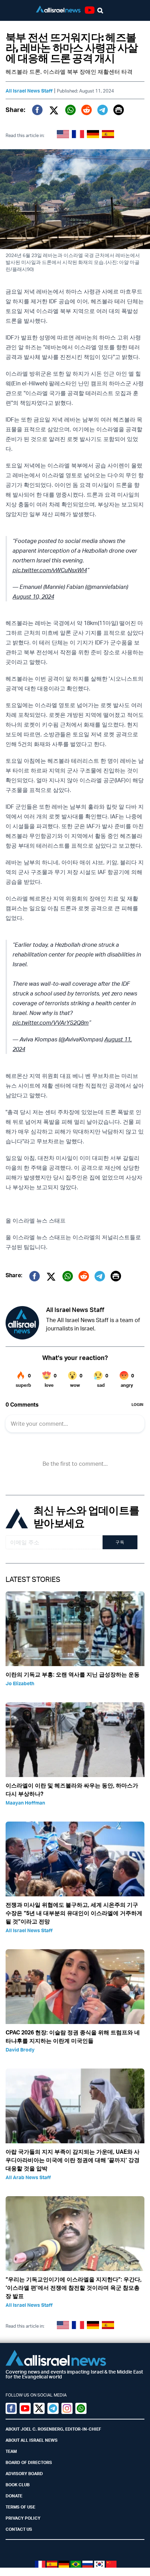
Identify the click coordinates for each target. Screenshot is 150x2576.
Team (11, 2451)
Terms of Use (20, 2507)
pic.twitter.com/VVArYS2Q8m (51, 1023)
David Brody (20, 2050)
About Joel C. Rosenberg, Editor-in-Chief (53, 2429)
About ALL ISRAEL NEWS (32, 2440)
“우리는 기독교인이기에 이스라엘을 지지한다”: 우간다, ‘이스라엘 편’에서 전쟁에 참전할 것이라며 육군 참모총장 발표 (74, 2288)
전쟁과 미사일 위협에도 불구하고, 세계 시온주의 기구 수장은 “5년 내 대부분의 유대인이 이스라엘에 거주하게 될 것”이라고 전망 (74, 1913)
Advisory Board (24, 2474)
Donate (14, 2496)
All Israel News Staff (29, 91)
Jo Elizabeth (20, 1683)
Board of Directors (29, 2462)
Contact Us (19, 2529)
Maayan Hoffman (25, 1803)
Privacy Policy (23, 2518)
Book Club (18, 2485)
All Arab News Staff (28, 2177)
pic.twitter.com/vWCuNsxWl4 (50, 570)
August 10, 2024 (33, 597)
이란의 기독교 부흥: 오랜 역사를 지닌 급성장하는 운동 (73, 1674)
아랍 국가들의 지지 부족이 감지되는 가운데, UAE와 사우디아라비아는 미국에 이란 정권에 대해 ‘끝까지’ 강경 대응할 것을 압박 (73, 2160)
